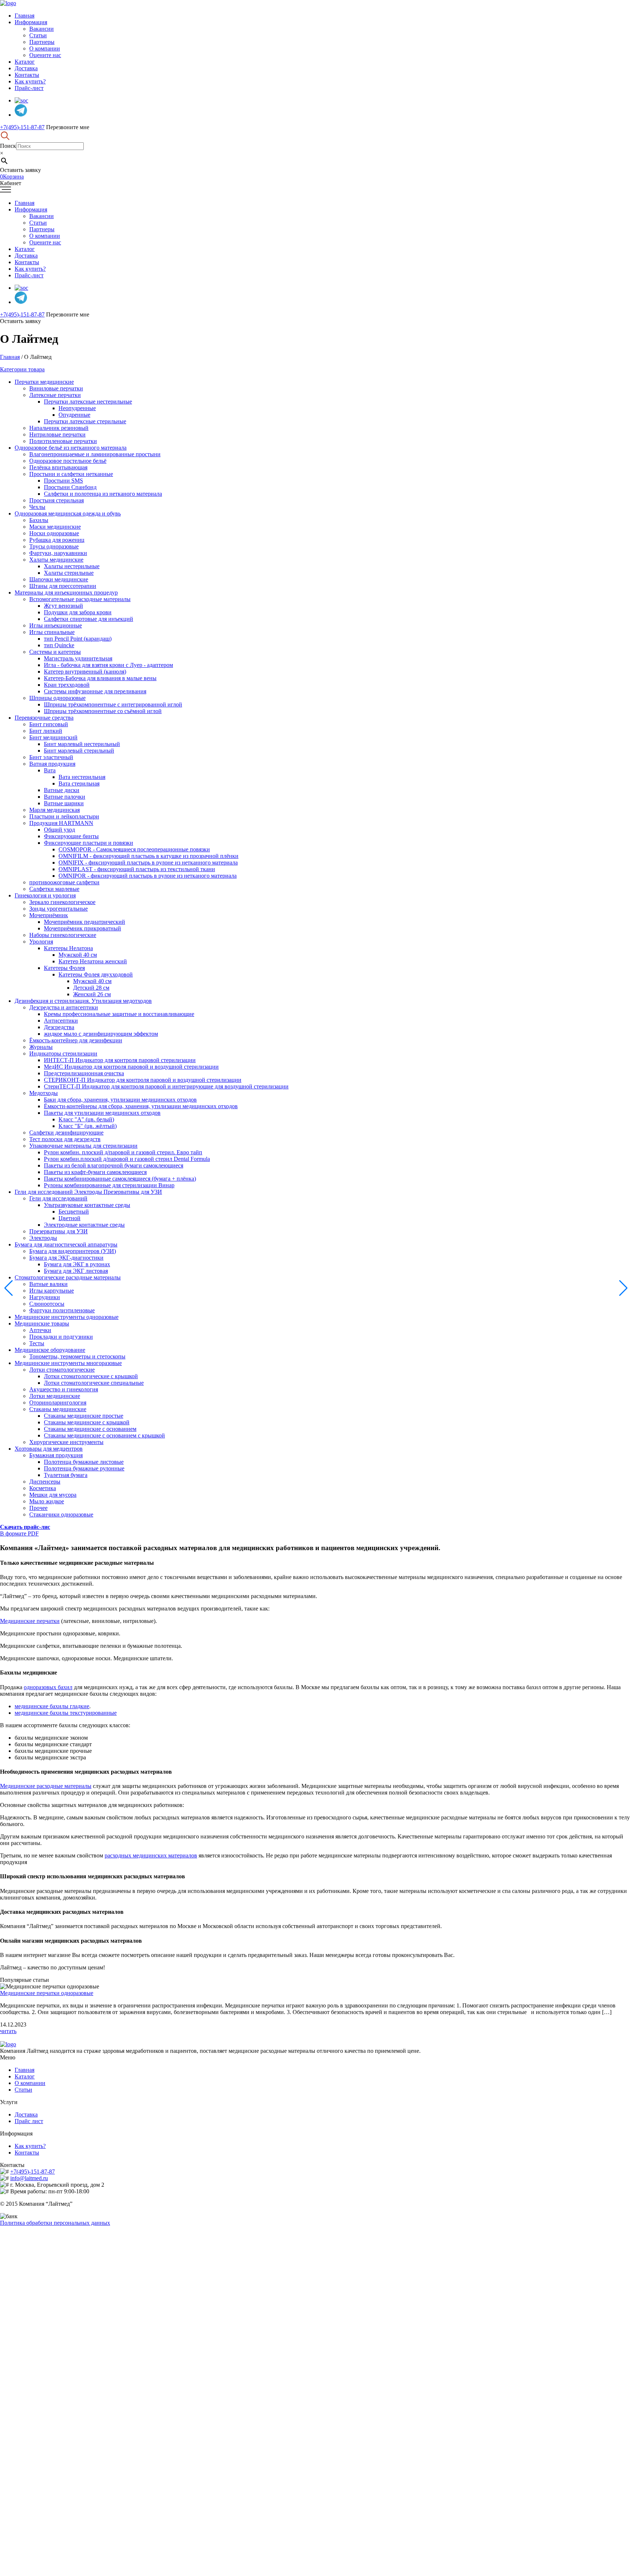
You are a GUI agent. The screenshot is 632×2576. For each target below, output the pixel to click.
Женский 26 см (92, 994)
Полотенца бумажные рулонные (84, 1468)
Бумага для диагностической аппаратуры (66, 1244)
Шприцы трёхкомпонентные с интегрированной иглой (113, 704)
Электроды (43, 1238)
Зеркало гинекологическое (62, 902)
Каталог (25, 62)
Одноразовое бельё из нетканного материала (71, 448)
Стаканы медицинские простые (84, 1416)
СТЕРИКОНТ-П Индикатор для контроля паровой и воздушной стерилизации (143, 1080)
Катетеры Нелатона (68, 948)
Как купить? (30, 81)
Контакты (27, 75)
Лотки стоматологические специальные (94, 1383)
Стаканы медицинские (58, 1409)
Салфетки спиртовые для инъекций (89, 619)
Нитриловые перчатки (57, 434)
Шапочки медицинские (59, 579)
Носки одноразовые (54, 533)
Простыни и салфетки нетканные (71, 474)
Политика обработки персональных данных (55, 2223)
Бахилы (39, 520)
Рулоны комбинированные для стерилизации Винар (109, 1185)
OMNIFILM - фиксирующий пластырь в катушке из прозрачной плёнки (148, 856)
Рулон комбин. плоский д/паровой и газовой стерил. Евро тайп (123, 1152)
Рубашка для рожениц (57, 540)
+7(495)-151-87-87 (22, 127)
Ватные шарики (64, 803)
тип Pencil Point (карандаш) (78, 639)
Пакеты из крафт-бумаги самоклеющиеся (95, 1172)
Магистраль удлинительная (78, 658)
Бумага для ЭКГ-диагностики (66, 1258)
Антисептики (61, 1021)
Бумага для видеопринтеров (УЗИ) (73, 1251)
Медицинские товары (42, 1323)
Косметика (43, 1488)
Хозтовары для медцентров (49, 1449)
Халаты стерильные (69, 573)
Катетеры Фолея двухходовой (96, 974)
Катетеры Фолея (64, 968)
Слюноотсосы (47, 1304)
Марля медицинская (54, 810)
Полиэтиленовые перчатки (63, 441)
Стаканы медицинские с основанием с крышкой (104, 1435)
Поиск (8, 146)
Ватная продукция (52, 764)
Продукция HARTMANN (61, 823)
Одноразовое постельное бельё (68, 461)
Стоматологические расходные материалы (68, 1277)
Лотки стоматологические (62, 1370)
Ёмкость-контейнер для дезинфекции (76, 1040)
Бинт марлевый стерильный (79, 751)
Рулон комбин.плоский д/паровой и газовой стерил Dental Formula (127, 1159)
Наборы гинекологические (63, 935)
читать (8, 2031)
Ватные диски (62, 790)
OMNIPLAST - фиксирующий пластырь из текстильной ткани (137, 869)
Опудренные (74, 415)
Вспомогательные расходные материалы (80, 599)
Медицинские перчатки (30, 1621)
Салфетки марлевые (54, 889)
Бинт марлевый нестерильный (82, 744)
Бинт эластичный (51, 757)
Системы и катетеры (55, 652)
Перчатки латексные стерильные (85, 421)
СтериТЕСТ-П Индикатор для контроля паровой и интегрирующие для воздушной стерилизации (166, 1086)
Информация (31, 22)
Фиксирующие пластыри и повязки (89, 843)
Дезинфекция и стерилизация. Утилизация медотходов (83, 1001)
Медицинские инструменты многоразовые (68, 1363)
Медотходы (44, 1093)
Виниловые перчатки (56, 388)
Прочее (38, 1508)
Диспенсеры (45, 1482)
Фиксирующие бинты (71, 836)
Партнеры (42, 42)
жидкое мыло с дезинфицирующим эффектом (101, 1034)
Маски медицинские (55, 527)
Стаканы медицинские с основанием (90, 1429)
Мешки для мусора (53, 1495)
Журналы (41, 1047)
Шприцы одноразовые (57, 698)
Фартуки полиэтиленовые (62, 1310)
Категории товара (22, 369)
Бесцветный (74, 1212)
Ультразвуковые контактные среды (87, 1205)
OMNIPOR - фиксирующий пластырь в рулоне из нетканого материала (148, 876)
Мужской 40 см (78, 955)
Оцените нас (45, 55)
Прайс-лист (29, 88)
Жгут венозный (63, 606)
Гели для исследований (58, 1198)
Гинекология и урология (45, 895)
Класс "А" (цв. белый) (86, 1119)
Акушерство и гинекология (64, 1389)
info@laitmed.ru (29, 2178)
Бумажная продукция (56, 1455)
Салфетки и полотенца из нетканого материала (103, 494)
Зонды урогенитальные (59, 909)
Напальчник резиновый (59, 428)
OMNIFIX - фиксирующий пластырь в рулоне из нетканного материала (148, 863)
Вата (50, 770)
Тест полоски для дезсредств (65, 1139)
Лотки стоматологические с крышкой (91, 1376)
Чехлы (37, 507)
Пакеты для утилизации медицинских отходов (102, 1113)
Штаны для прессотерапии (63, 586)
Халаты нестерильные (72, 566)
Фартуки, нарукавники (58, 553)
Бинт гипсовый (49, 724)
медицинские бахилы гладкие (52, 1706)
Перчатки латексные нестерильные (88, 402)
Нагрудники (45, 1297)
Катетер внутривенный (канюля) (85, 672)
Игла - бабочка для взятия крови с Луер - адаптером (108, 665)
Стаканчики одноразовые (61, 1514)
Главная (25, 16)
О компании (45, 48)
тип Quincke (59, 645)
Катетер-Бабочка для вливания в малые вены (100, 678)
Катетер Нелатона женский (93, 961)
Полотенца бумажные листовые (84, 1462)
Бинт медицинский (53, 737)
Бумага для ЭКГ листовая (76, 1271)
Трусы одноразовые (54, 546)
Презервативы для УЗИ (59, 1231)
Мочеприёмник (49, 915)
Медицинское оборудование (50, 1350)
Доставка (26, 68)
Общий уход (59, 830)
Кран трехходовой (67, 685)
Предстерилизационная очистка (84, 1073)
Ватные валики (48, 1284)
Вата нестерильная (82, 777)
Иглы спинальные (52, 632)
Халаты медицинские (56, 560)
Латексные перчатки (55, 395)
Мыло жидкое (47, 1501)
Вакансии (42, 29)
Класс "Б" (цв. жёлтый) (88, 1126)
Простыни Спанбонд (70, 487)
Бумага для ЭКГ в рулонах (77, 1264)
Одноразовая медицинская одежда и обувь (68, 513)
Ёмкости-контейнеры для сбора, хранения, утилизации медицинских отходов (141, 1106)
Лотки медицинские (55, 1396)
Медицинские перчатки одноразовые (47, 1993)
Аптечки (40, 1330)
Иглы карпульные (52, 1291)
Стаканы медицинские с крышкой (87, 1422)
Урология (41, 942)
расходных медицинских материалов (151, 1855)
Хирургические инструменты (66, 1442)
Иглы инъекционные (56, 625)
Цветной (69, 1218)
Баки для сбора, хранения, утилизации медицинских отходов (120, 1100)
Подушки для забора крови (78, 612)
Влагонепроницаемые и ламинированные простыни (95, 454)
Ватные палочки (65, 797)
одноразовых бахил (48, 1687)
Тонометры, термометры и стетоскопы (77, 1356)
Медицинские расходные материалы (46, 1786)
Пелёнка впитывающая (58, 467)
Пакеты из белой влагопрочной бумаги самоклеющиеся (114, 1165)
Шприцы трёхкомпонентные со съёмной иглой (103, 711)
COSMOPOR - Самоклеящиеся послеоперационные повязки (134, 849)
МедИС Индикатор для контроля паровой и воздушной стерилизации (131, 1067)
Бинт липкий (46, 731)
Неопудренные (77, 408)
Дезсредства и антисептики (64, 1007)
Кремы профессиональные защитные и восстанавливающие (119, 1014)
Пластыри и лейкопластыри (64, 816)
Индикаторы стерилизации (63, 1053)
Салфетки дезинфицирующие (66, 1133)
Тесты (37, 1343)
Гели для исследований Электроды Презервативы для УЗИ (88, 1192)
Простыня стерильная (57, 500)
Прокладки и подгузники (61, 1337)
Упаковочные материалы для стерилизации (83, 1146)
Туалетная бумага (66, 1475)
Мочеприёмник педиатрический (84, 922)
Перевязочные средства (44, 718)
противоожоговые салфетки (64, 882)
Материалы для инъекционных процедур (66, 593)
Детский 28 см (91, 988)
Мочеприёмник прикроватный (82, 928)
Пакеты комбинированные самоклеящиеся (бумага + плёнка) (120, 1179)
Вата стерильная (79, 783)
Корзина (12, 177)
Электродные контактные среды (84, 1225)
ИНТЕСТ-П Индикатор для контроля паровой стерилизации (120, 1060)
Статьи (38, 35)
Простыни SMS (63, 481)
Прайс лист (29, 2121)
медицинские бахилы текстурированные (66, 1713)
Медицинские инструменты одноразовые (67, 1317)
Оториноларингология (58, 1403)
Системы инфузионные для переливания (95, 691)
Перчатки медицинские (44, 382)
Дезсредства (59, 1027)
